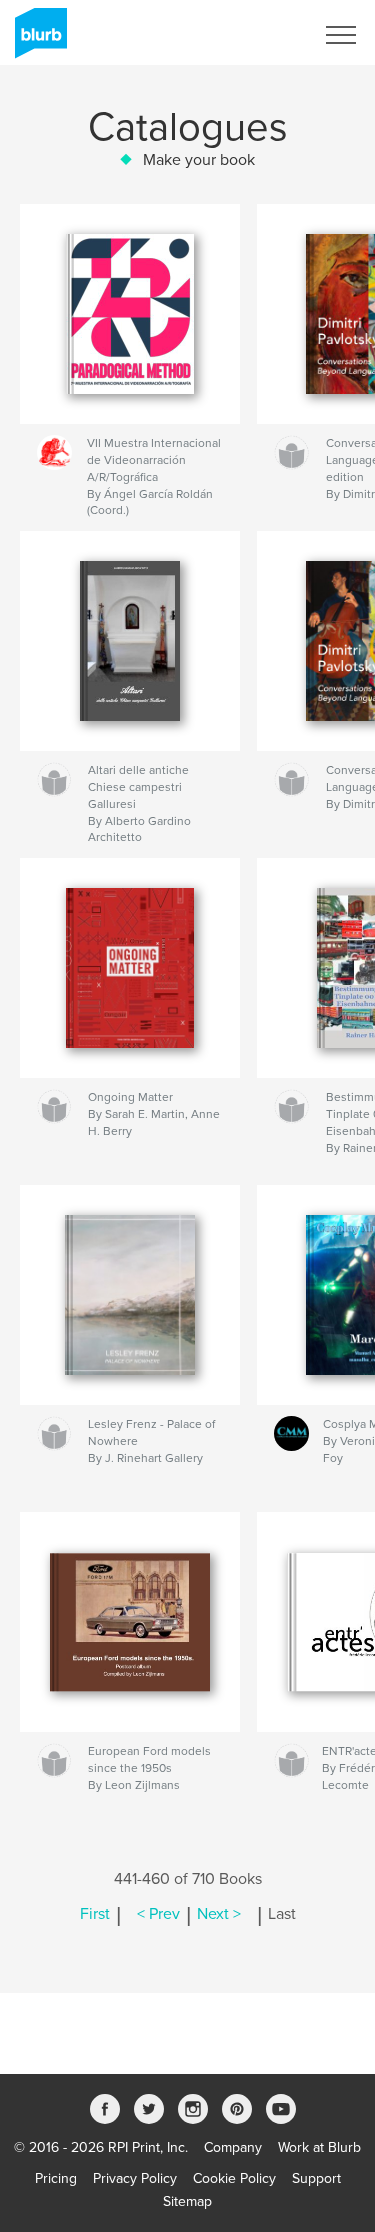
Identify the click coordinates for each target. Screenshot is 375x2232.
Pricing (56, 2178)
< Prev (158, 1914)
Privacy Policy (135, 2178)
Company (233, 2147)
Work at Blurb (319, 2147)
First (95, 1914)
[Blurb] (37, 41)
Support (316, 2178)
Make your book (199, 160)
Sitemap (187, 2201)
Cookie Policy (234, 2178)
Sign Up (263, 35)
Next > (219, 1914)
